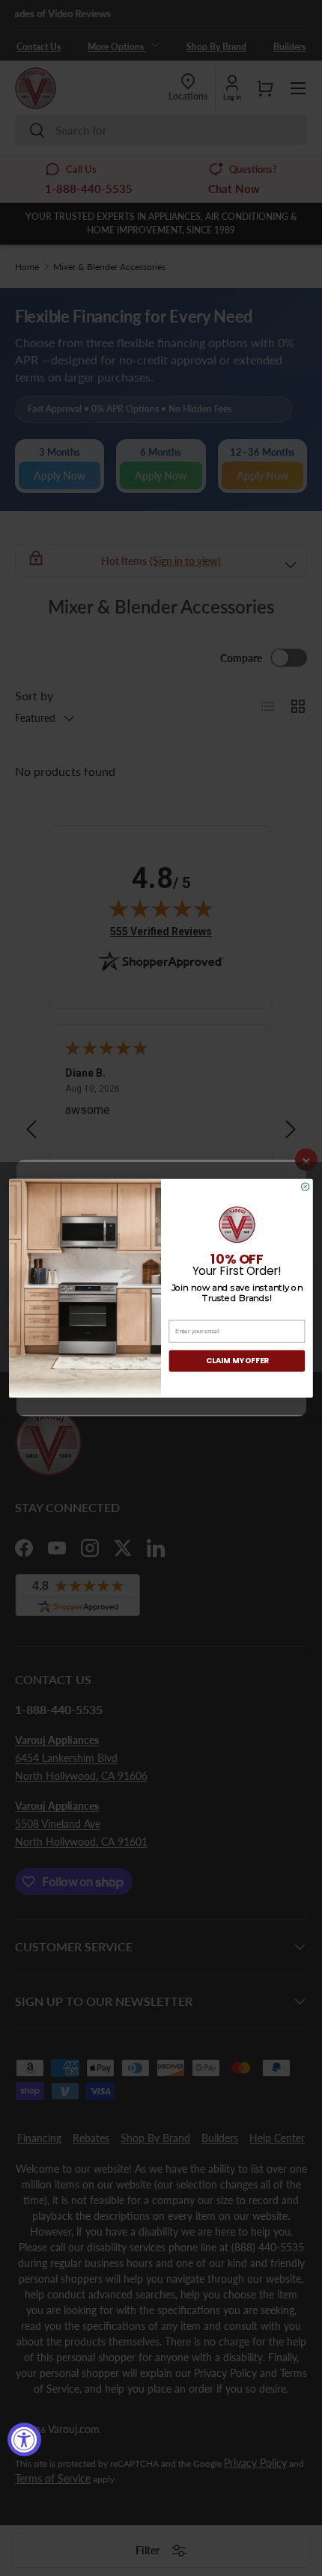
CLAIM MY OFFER (237, 1360)
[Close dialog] (306, 1187)
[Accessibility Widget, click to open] (24, 2439)
